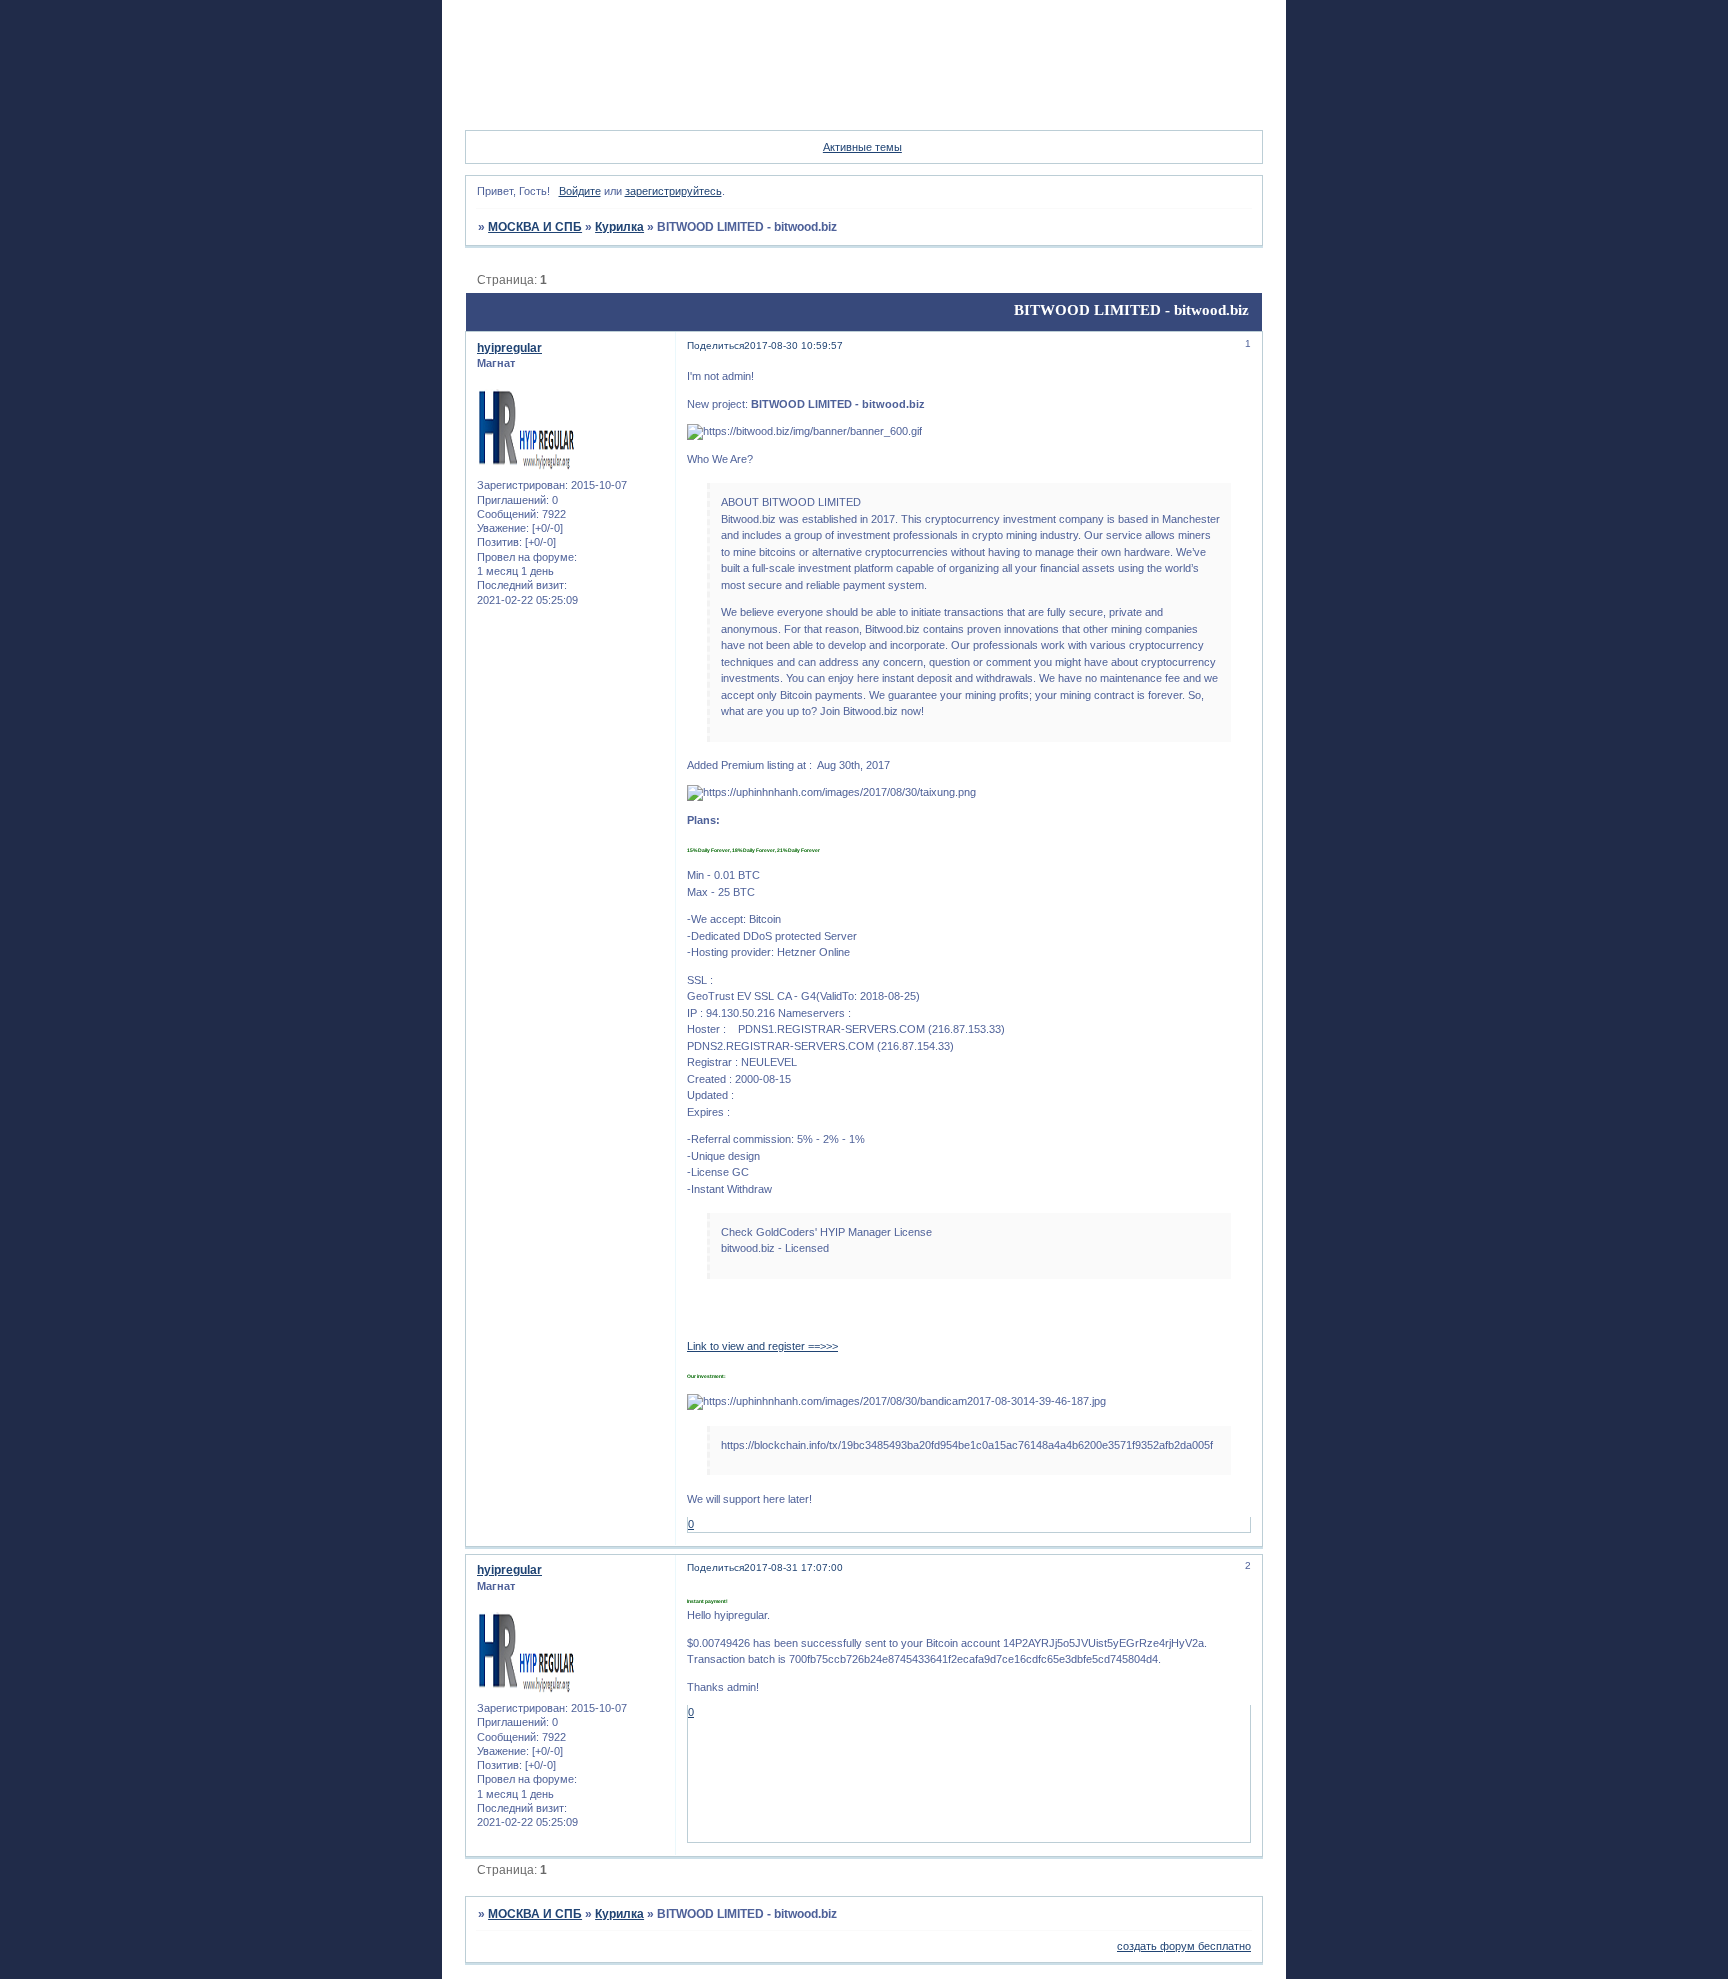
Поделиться (715, 345)
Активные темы (862, 147)
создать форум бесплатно (1184, 1946)
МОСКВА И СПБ (535, 227)
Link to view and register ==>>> (762, 1346)
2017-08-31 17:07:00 (793, 1567)
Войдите (580, 191)
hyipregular (509, 348)
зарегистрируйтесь (673, 191)
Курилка (619, 227)
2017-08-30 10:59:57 (793, 345)
